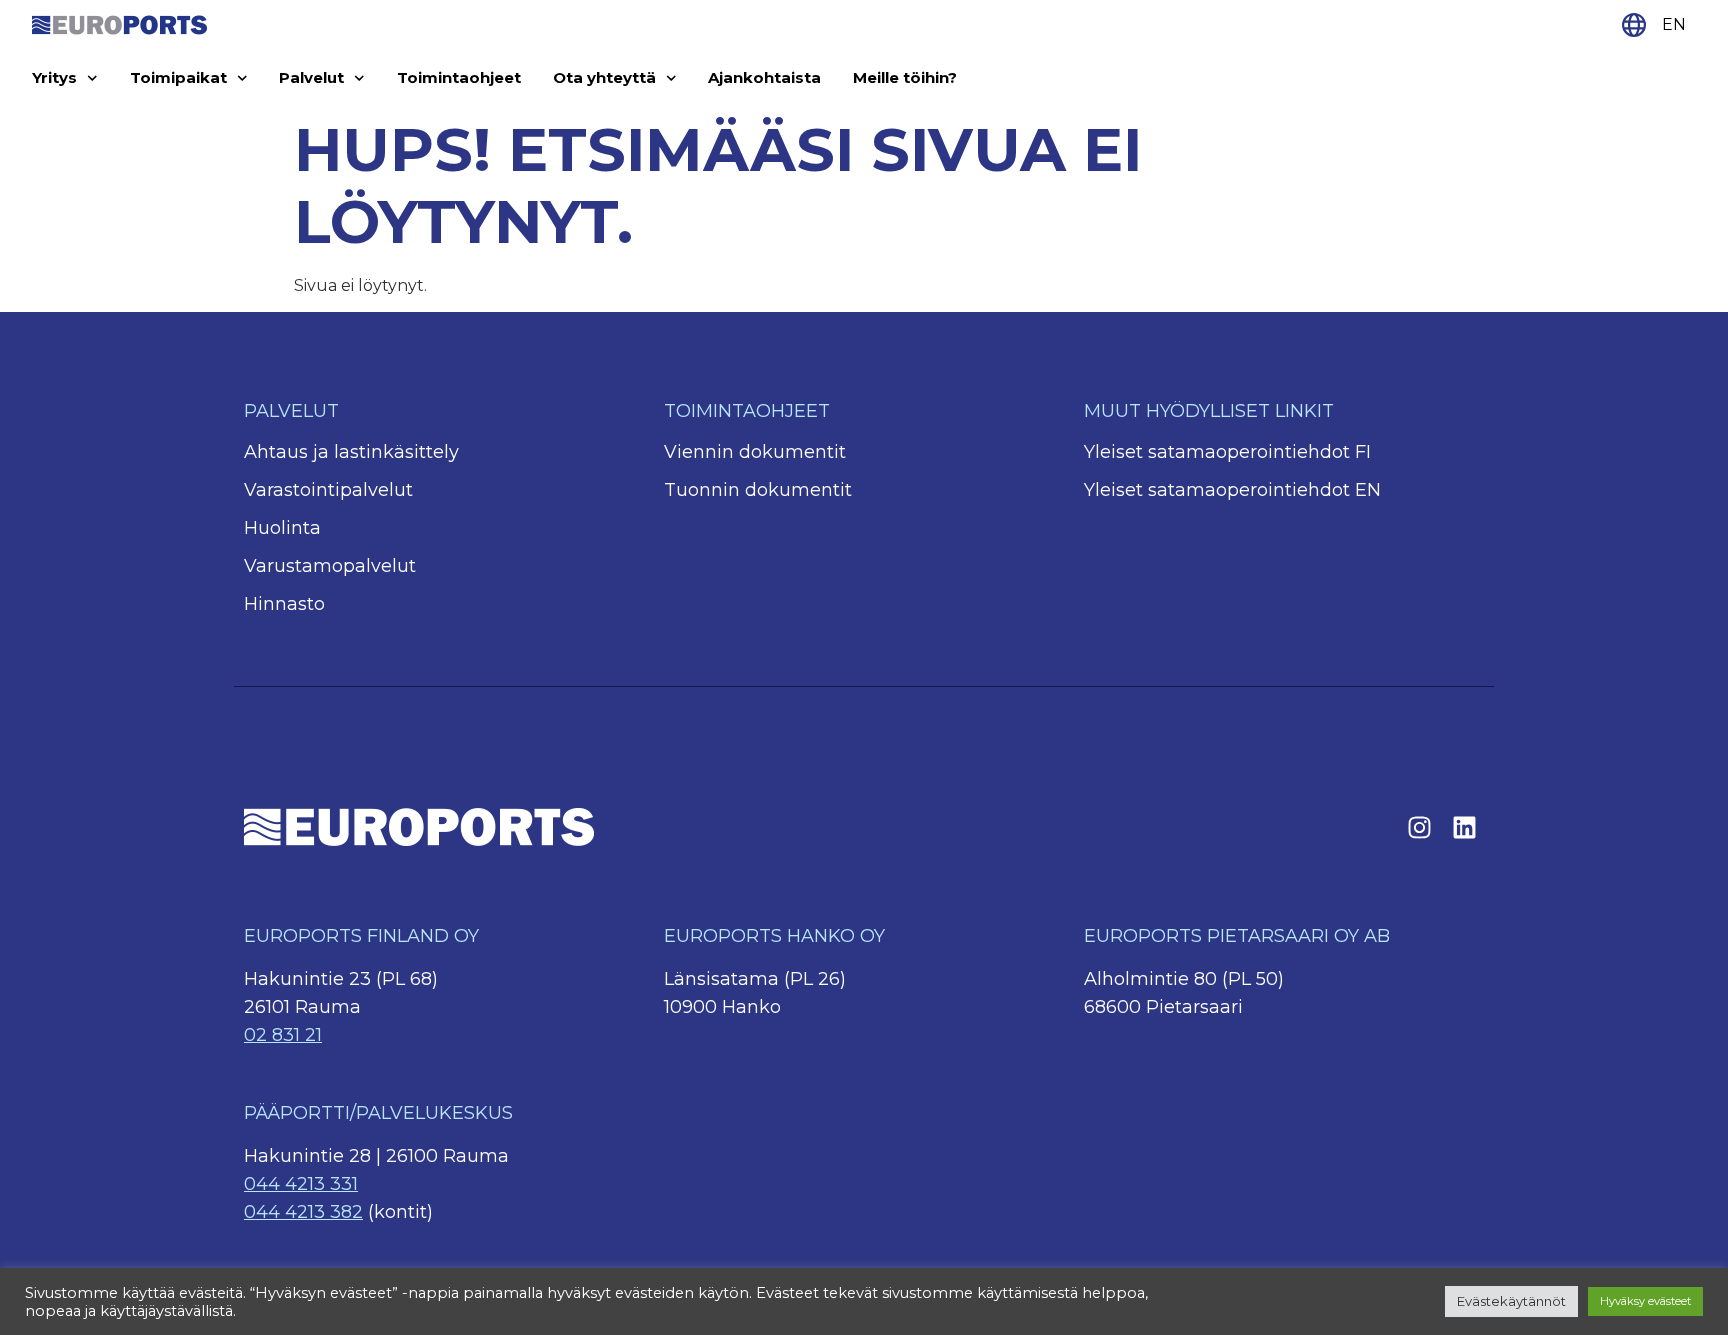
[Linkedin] (1464, 827)
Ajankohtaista (764, 77)
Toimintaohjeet (459, 77)
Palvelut (311, 77)
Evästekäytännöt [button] (1511, 1301)
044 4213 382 (303, 1212)
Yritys (54, 77)
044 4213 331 (301, 1184)
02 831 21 (283, 1035)
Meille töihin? (905, 77)
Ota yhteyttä (604, 77)
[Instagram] (1419, 827)
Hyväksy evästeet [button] (1645, 1301)
